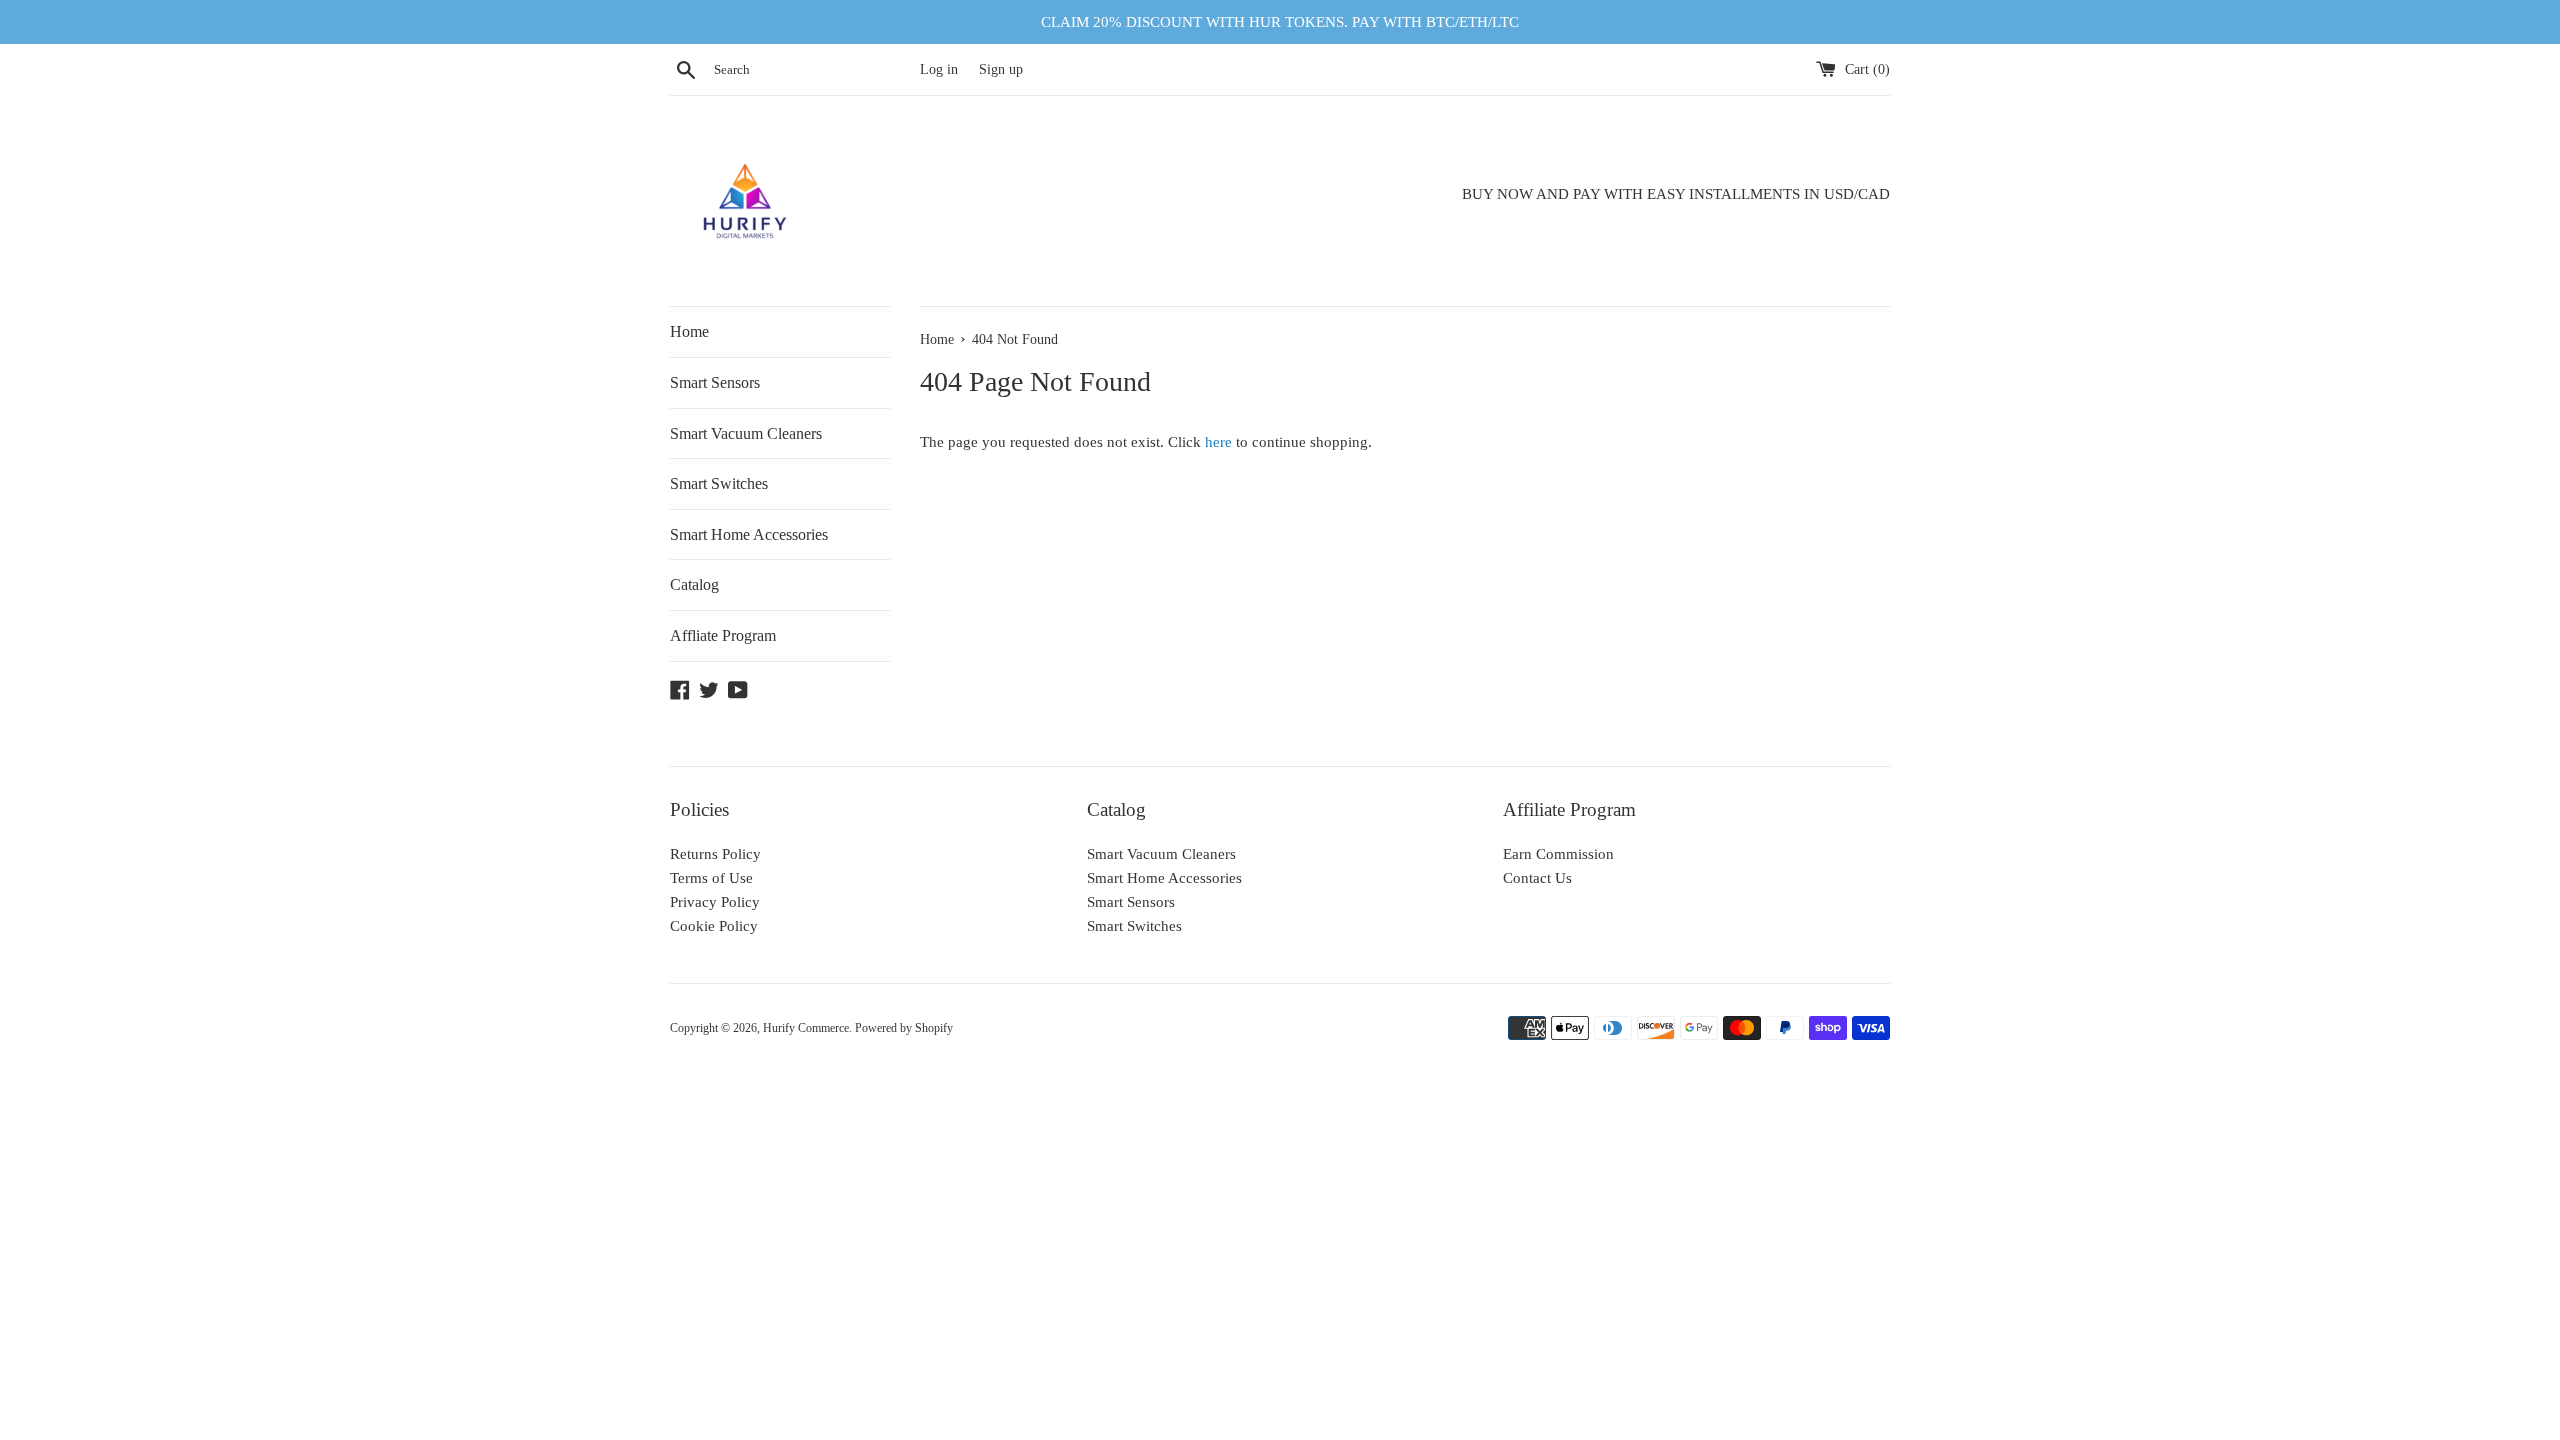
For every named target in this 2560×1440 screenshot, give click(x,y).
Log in (939, 69)
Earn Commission (1558, 854)
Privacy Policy (715, 902)
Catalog (694, 584)
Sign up (1001, 69)
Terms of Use (711, 878)
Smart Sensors (715, 382)
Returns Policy (715, 854)
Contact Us (1537, 878)
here (1218, 442)
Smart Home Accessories (749, 534)
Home (689, 331)
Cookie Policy (714, 926)
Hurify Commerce (806, 1028)
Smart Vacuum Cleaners (746, 433)
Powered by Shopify (904, 1028)
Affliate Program (723, 635)
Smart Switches (719, 483)
